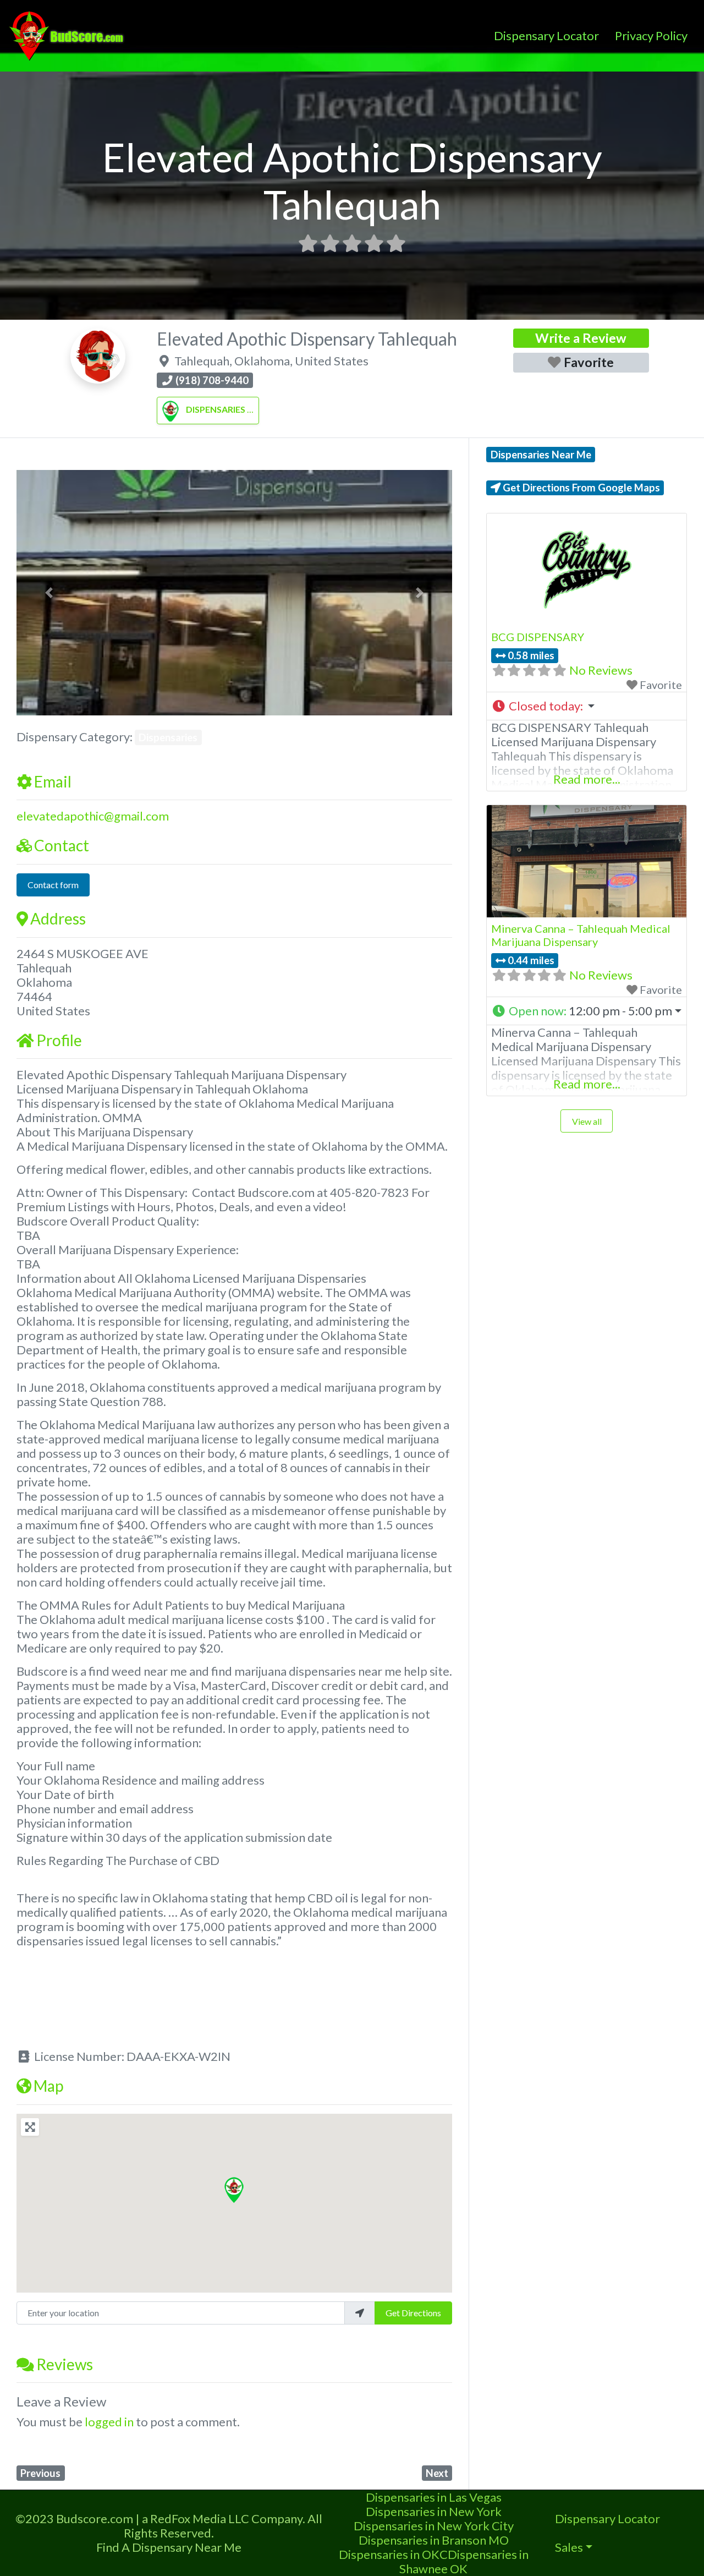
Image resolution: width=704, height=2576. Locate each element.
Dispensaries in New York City (434, 2526)
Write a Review (581, 338)
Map (48, 2086)
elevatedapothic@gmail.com (93, 816)
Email (53, 781)
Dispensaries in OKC (393, 2554)
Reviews (65, 2364)
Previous (40, 2473)
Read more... (587, 779)
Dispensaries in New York (434, 2511)
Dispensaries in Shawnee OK (464, 2561)
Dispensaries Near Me (541, 455)
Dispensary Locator (546, 35)
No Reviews (601, 670)
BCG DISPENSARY (538, 637)
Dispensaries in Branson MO (434, 2540)
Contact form (53, 885)
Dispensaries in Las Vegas (434, 2497)
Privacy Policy (651, 35)
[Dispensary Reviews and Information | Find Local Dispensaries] (68, 34)
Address (58, 918)
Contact (62, 845)
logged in (109, 2422)
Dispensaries (216, 409)
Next (437, 2473)
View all (587, 1121)
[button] (49, 593)
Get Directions (413, 2313)
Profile (59, 1040)
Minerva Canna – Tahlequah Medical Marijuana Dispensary (581, 935)
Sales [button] (569, 2547)
